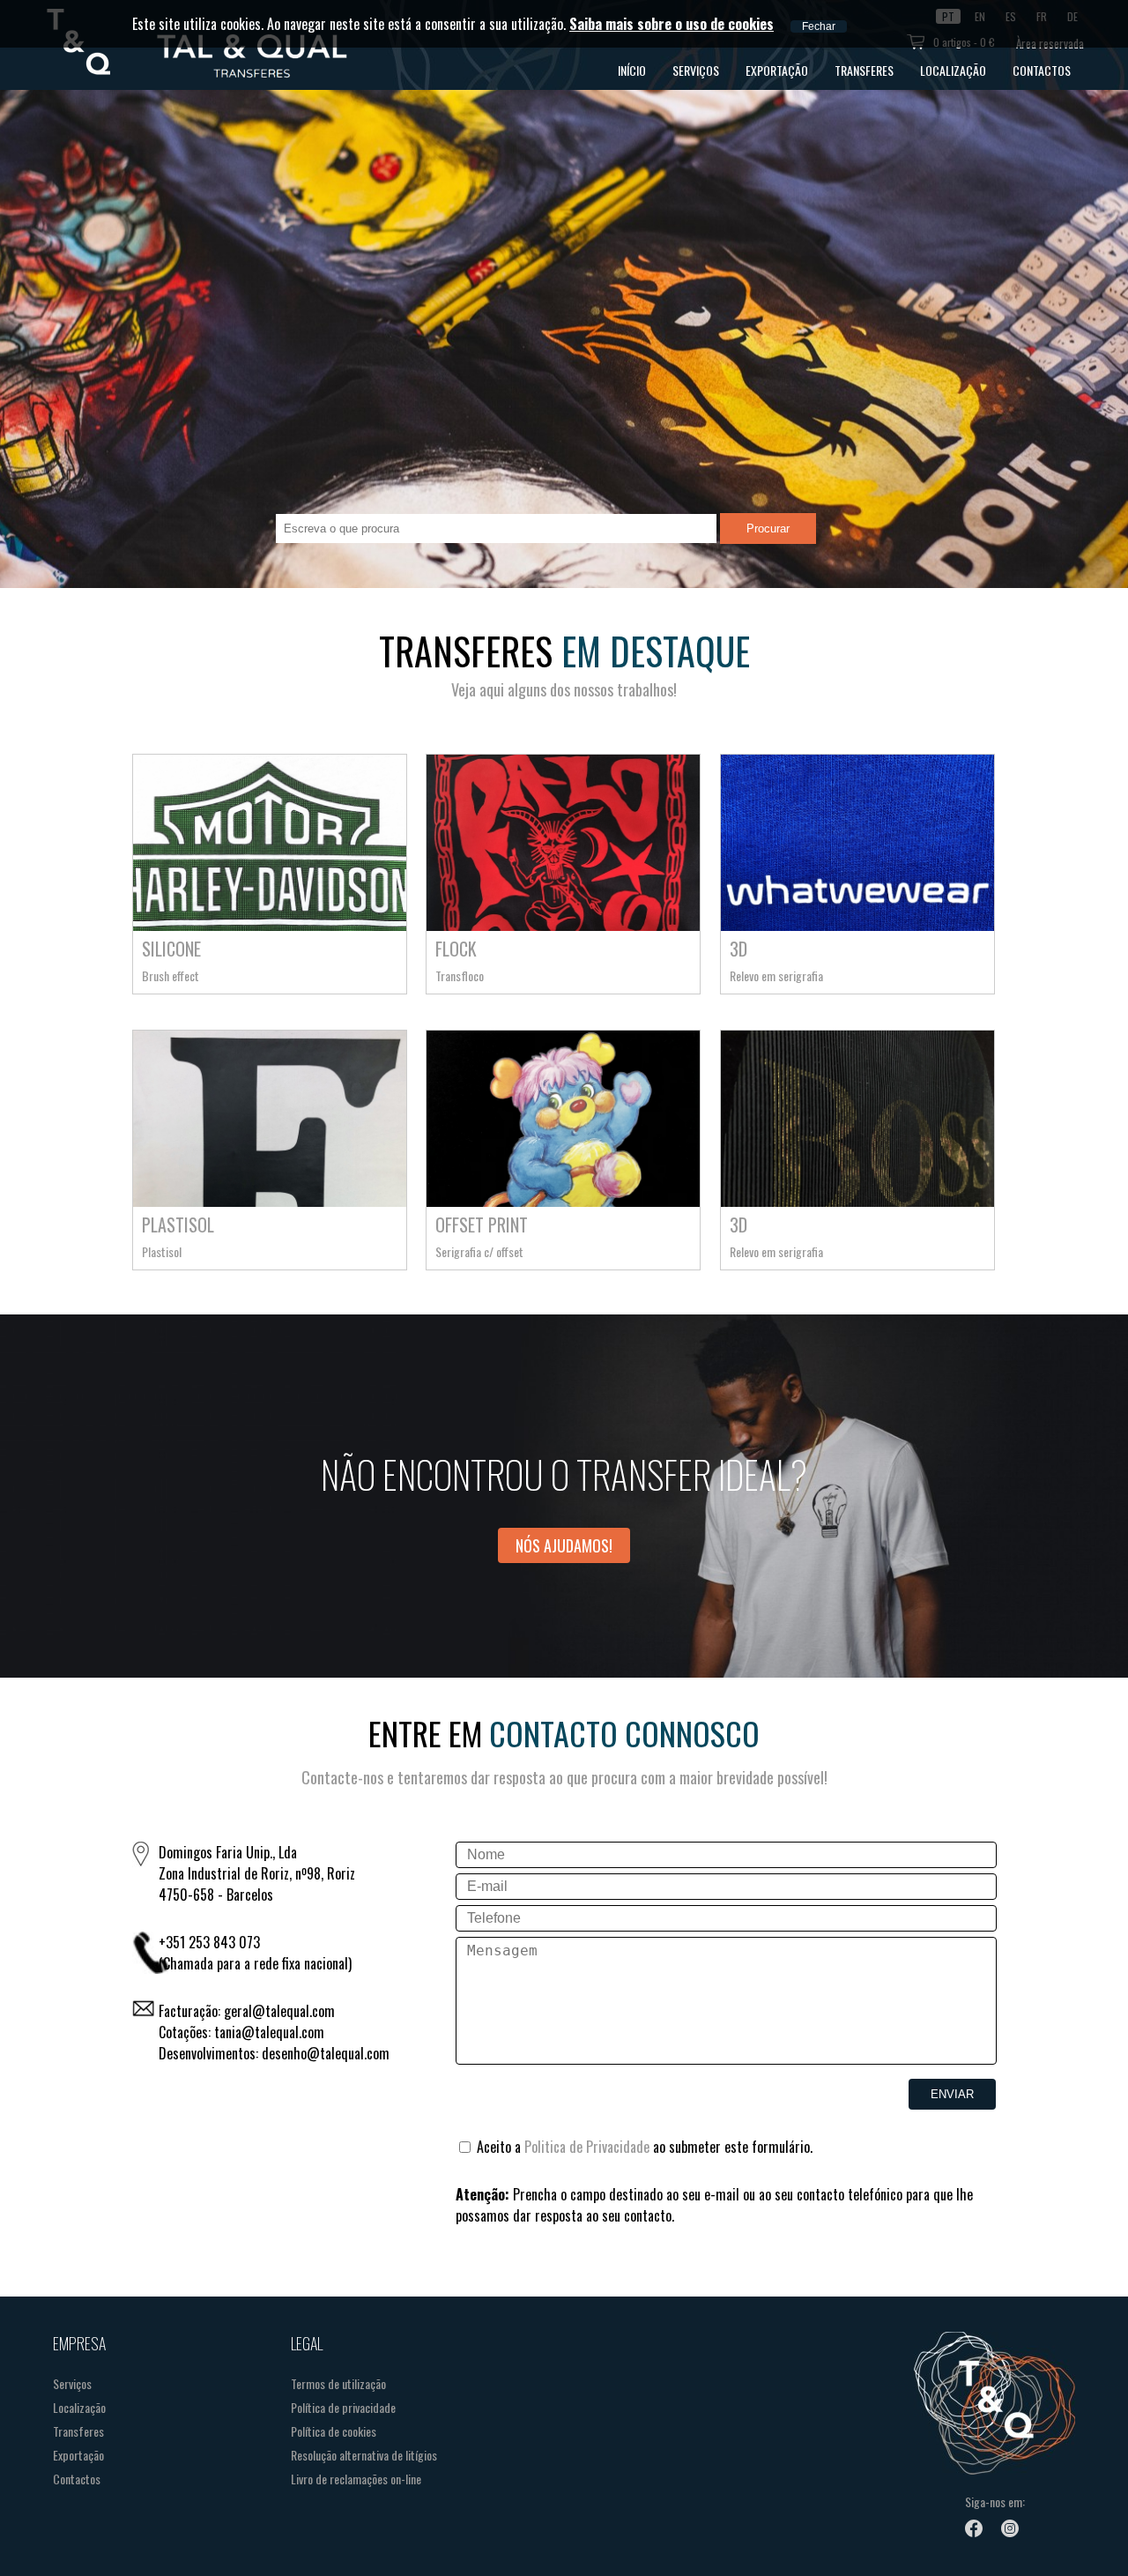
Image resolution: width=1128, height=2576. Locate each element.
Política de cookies (334, 2431)
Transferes (864, 70)
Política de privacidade (343, 2407)
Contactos (1042, 70)
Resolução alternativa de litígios (364, 2455)
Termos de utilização (338, 2383)
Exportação (777, 70)
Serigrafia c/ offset (479, 1251)
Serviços (696, 70)
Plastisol (162, 1251)
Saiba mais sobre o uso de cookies (672, 24)
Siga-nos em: (995, 2502)
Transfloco (460, 975)
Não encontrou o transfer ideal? (564, 1474)
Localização (953, 70)
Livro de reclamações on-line (356, 2479)
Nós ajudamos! (564, 1545)
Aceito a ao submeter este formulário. (643, 2147)
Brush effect (171, 975)
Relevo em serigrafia (776, 975)
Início (632, 70)
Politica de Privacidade (587, 2147)
